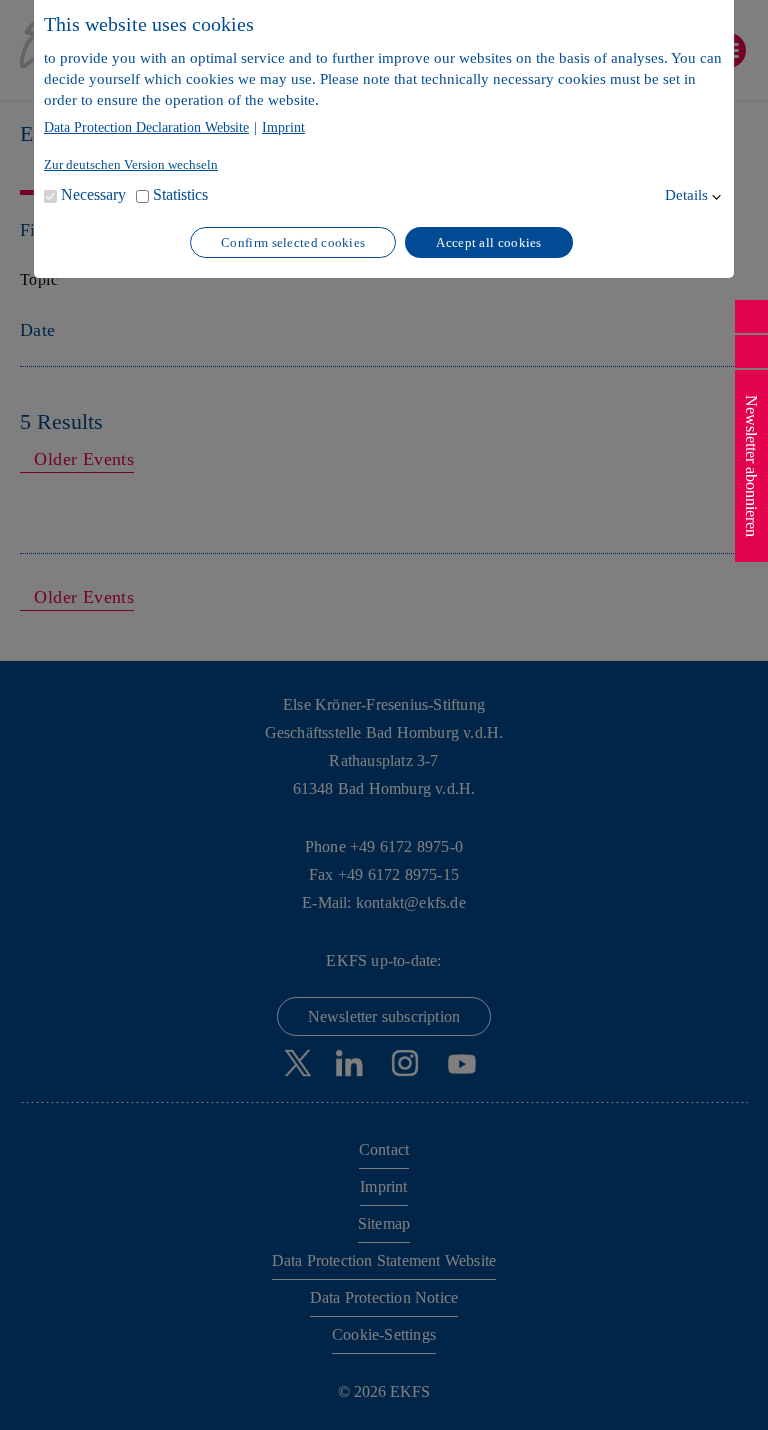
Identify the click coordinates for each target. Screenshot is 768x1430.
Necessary (93, 194)
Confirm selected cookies (293, 242)
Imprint (283, 128)
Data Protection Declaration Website (146, 128)
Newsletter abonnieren (751, 466)
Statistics (180, 194)
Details (686, 195)
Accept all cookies (488, 242)
